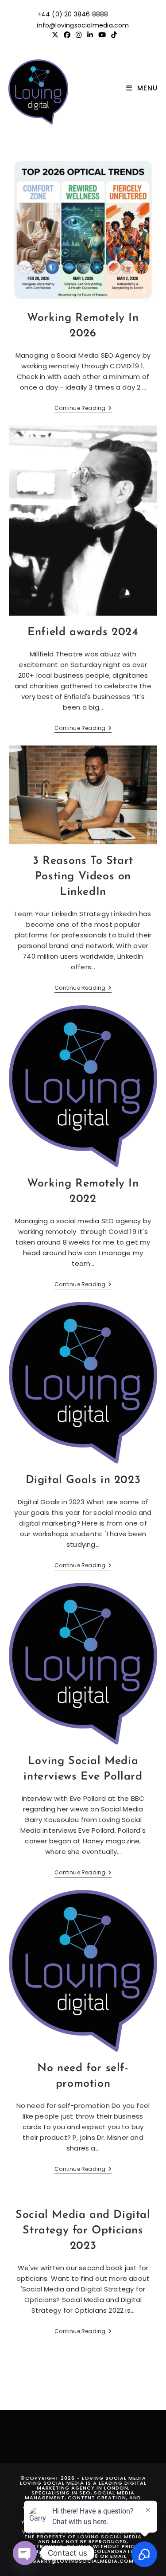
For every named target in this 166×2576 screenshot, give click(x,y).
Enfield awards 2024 (83, 632)
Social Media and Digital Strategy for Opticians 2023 (83, 2231)
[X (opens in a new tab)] (55, 35)
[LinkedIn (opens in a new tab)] (90, 35)
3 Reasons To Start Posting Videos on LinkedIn (83, 876)
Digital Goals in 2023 (83, 1480)
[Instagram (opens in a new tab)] (79, 35)
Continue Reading (83, 409)
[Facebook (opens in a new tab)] (67, 35)
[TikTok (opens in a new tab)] (113, 35)
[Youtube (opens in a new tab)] (102, 35)
